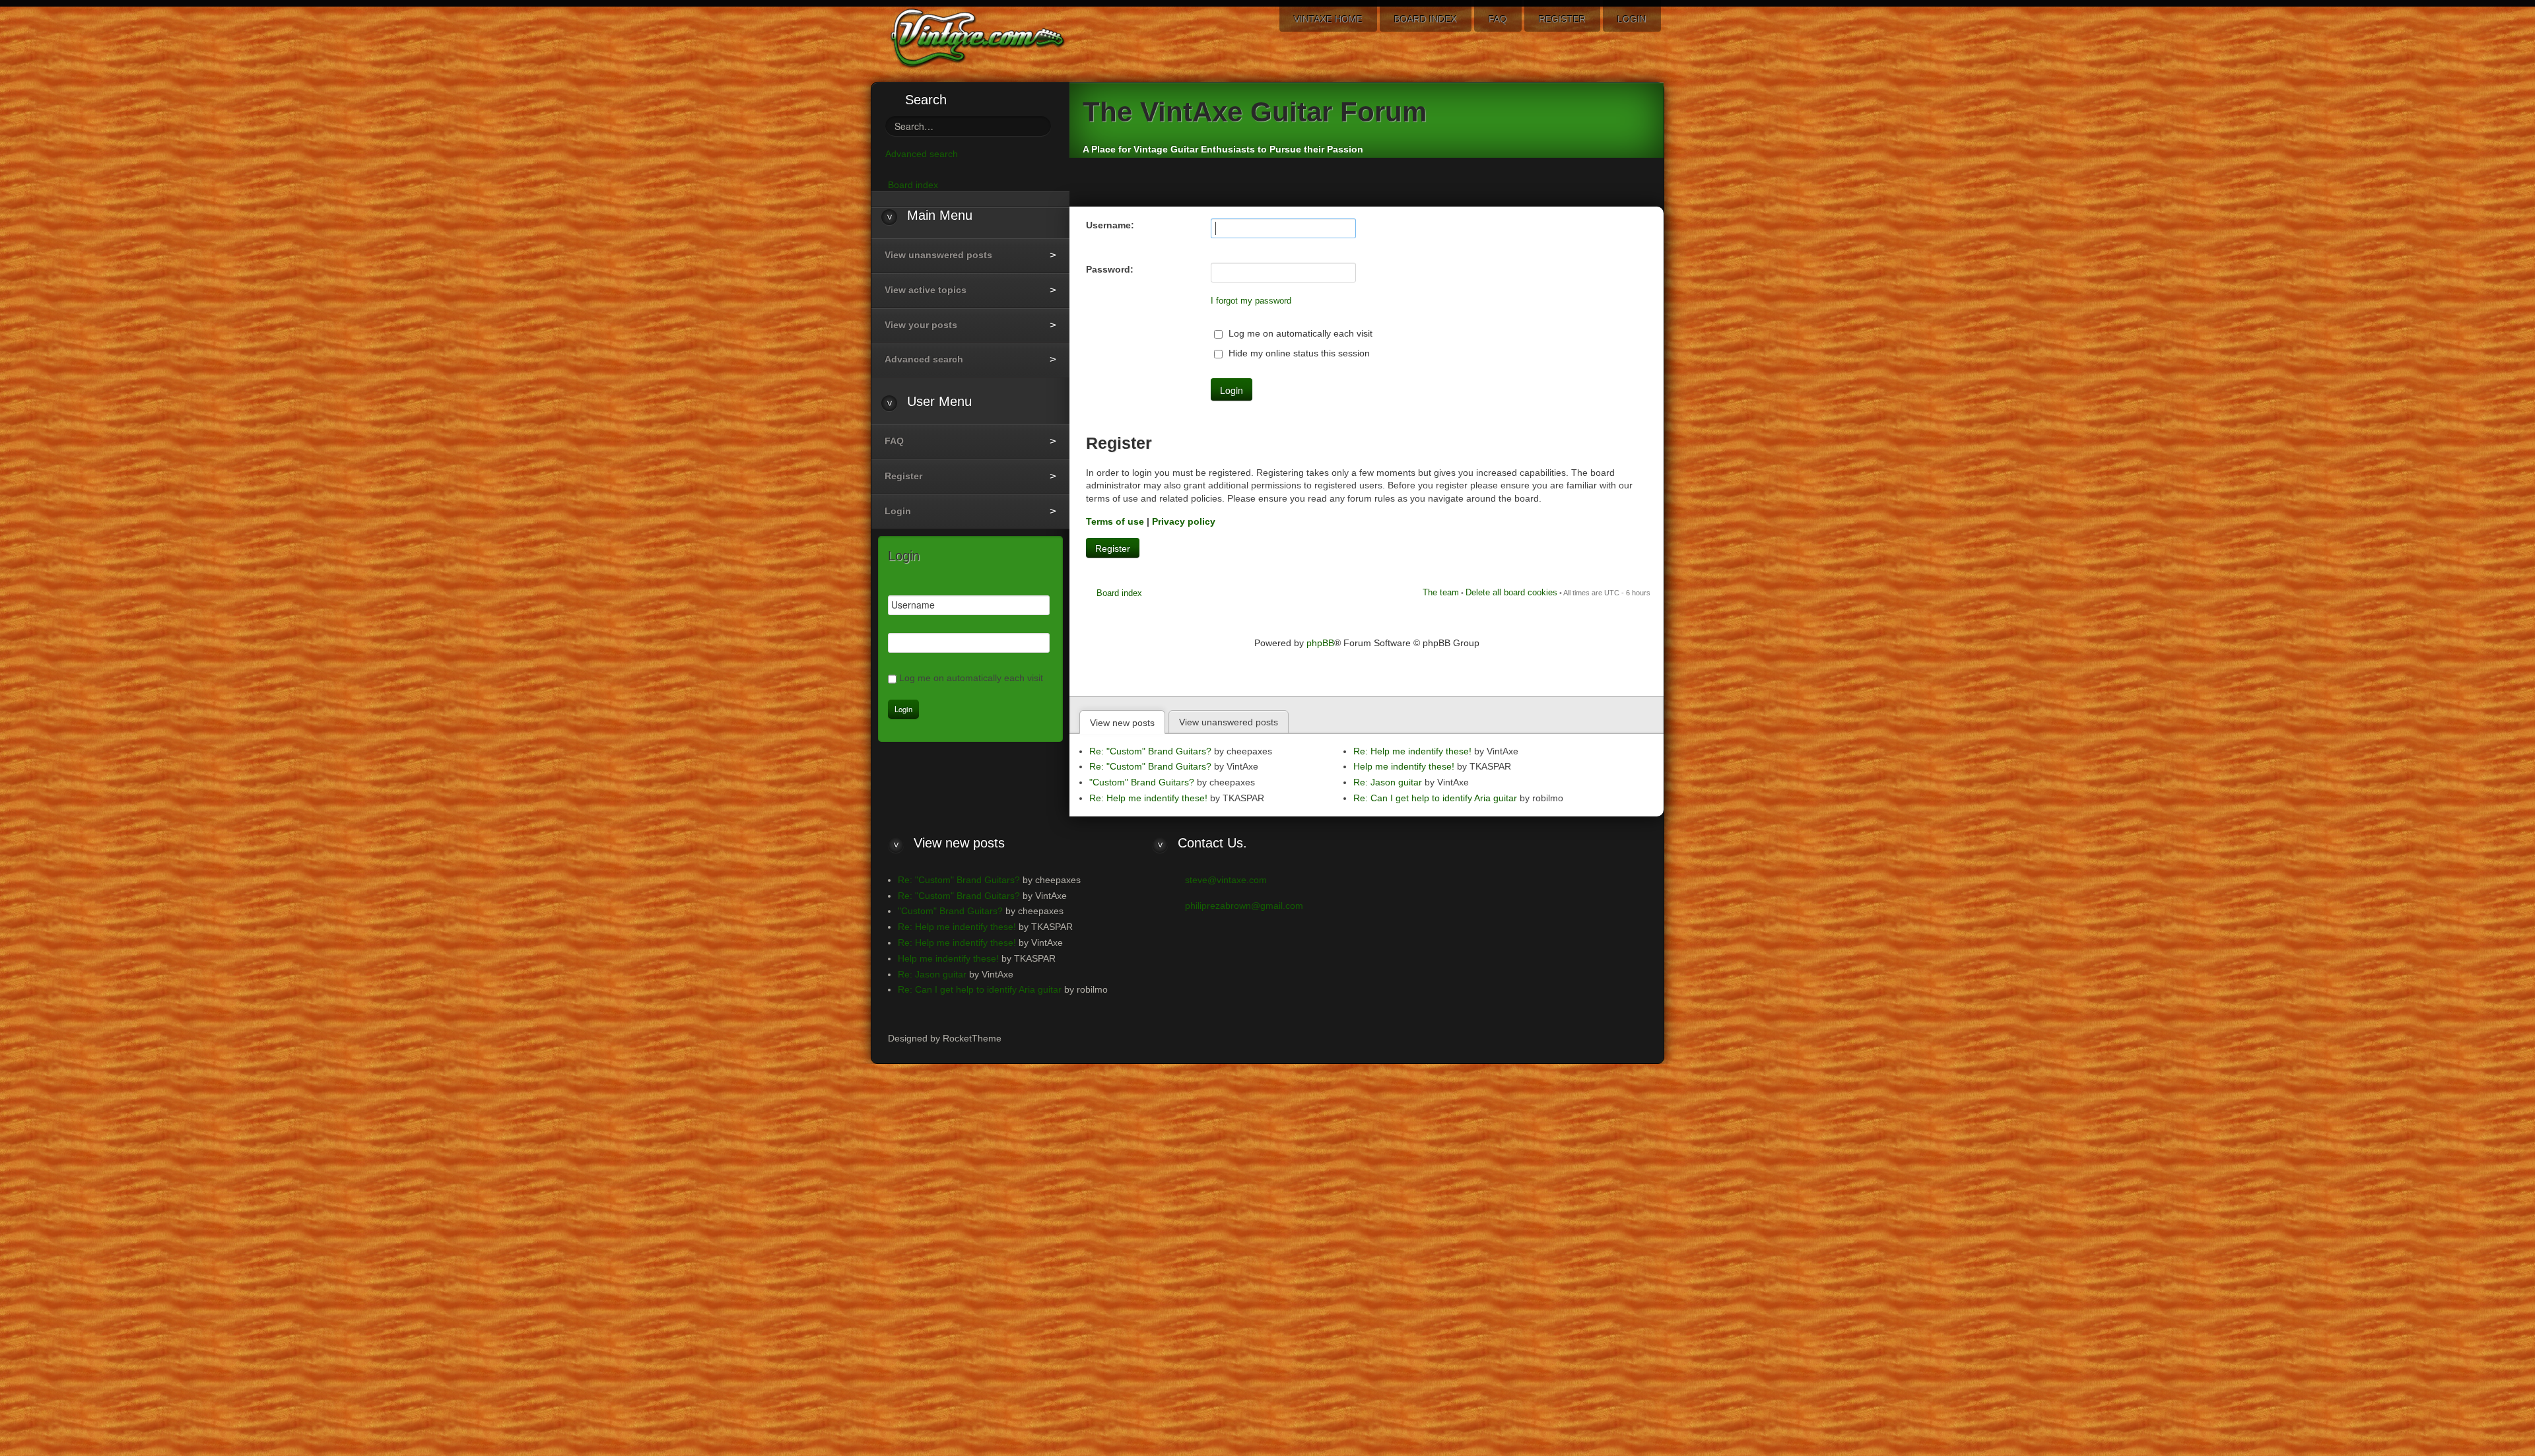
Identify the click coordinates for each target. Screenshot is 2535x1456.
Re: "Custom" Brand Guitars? (1150, 751)
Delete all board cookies (1511, 592)
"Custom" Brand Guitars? (1142, 782)
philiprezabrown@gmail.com (1244, 906)
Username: (1110, 225)
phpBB (1320, 643)
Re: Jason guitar (1388, 782)
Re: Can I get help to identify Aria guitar (1435, 798)
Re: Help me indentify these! (1148, 798)
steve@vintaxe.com (1226, 880)
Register (1113, 548)
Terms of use (1115, 521)
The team (1441, 592)
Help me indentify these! (1404, 766)
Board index (1119, 593)
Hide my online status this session (1298, 353)
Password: (1110, 269)
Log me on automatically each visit (1299, 333)
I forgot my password (1251, 301)
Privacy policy (1184, 521)
